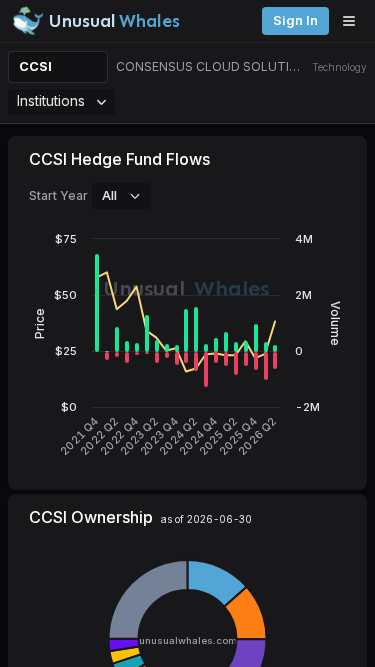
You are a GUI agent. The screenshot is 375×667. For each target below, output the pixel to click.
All (109, 195)
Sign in (295, 20)
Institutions (51, 100)
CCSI (35, 66)
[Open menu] (354, 21)
